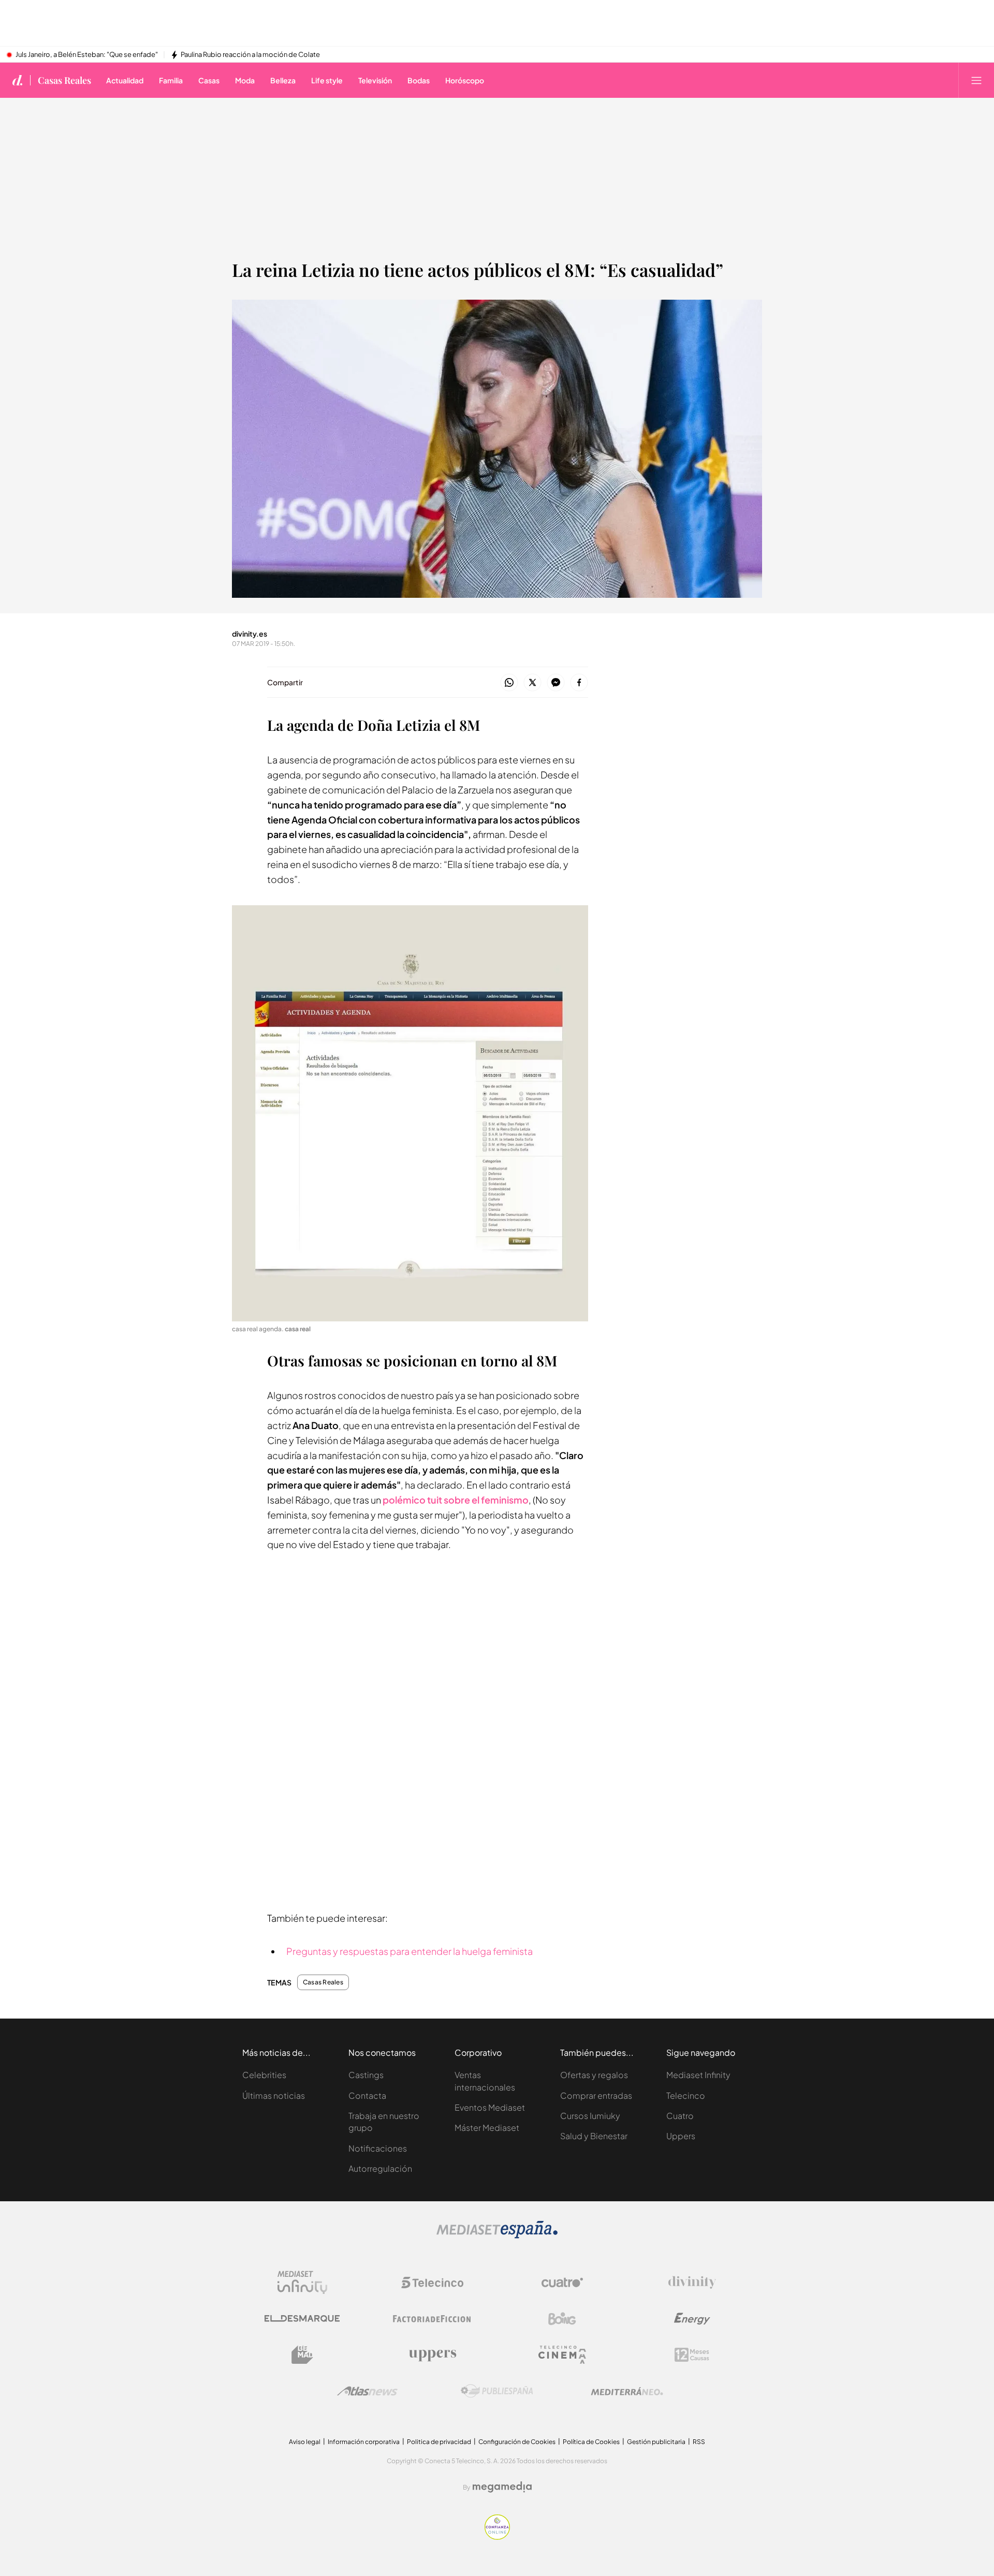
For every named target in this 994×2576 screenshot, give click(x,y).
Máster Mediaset (487, 2128)
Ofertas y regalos (594, 2075)
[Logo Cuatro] (562, 2283)
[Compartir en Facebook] (579, 683)
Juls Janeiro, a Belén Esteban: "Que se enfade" (87, 55)
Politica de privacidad (439, 2442)
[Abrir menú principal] (976, 80)
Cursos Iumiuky (590, 2116)
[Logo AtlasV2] (367, 2391)
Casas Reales (64, 80)
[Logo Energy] (692, 2319)
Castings (366, 2075)
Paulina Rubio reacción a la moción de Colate (250, 55)
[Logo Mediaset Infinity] (302, 2283)
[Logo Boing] (562, 2319)
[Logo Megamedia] (502, 2487)
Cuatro (680, 2116)
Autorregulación (380, 2168)
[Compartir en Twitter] (532, 683)
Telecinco (686, 2095)
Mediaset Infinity (698, 2075)
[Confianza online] (497, 2537)
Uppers (681, 2136)
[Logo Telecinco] (432, 2283)
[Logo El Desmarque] (302, 2319)
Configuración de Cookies (517, 2442)
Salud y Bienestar (594, 2136)
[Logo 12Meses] (692, 2355)
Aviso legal (305, 2442)
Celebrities (264, 2075)
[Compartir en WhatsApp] (509, 683)
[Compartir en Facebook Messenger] (556, 683)
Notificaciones (378, 2148)
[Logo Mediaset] (497, 2236)
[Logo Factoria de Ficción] (432, 2319)
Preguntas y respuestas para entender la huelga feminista (410, 1951)
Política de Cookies (591, 2442)
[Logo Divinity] (692, 2283)
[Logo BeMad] (302, 2355)
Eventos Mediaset (490, 2107)
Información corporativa (364, 2442)
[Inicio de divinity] (18, 80)
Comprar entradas (596, 2095)
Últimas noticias (274, 2095)
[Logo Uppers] (432, 2355)
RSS (699, 2442)
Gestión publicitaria (656, 2442)
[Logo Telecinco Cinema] (562, 2355)
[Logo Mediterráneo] (627, 2391)
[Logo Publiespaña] (497, 2391)
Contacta (367, 2095)
